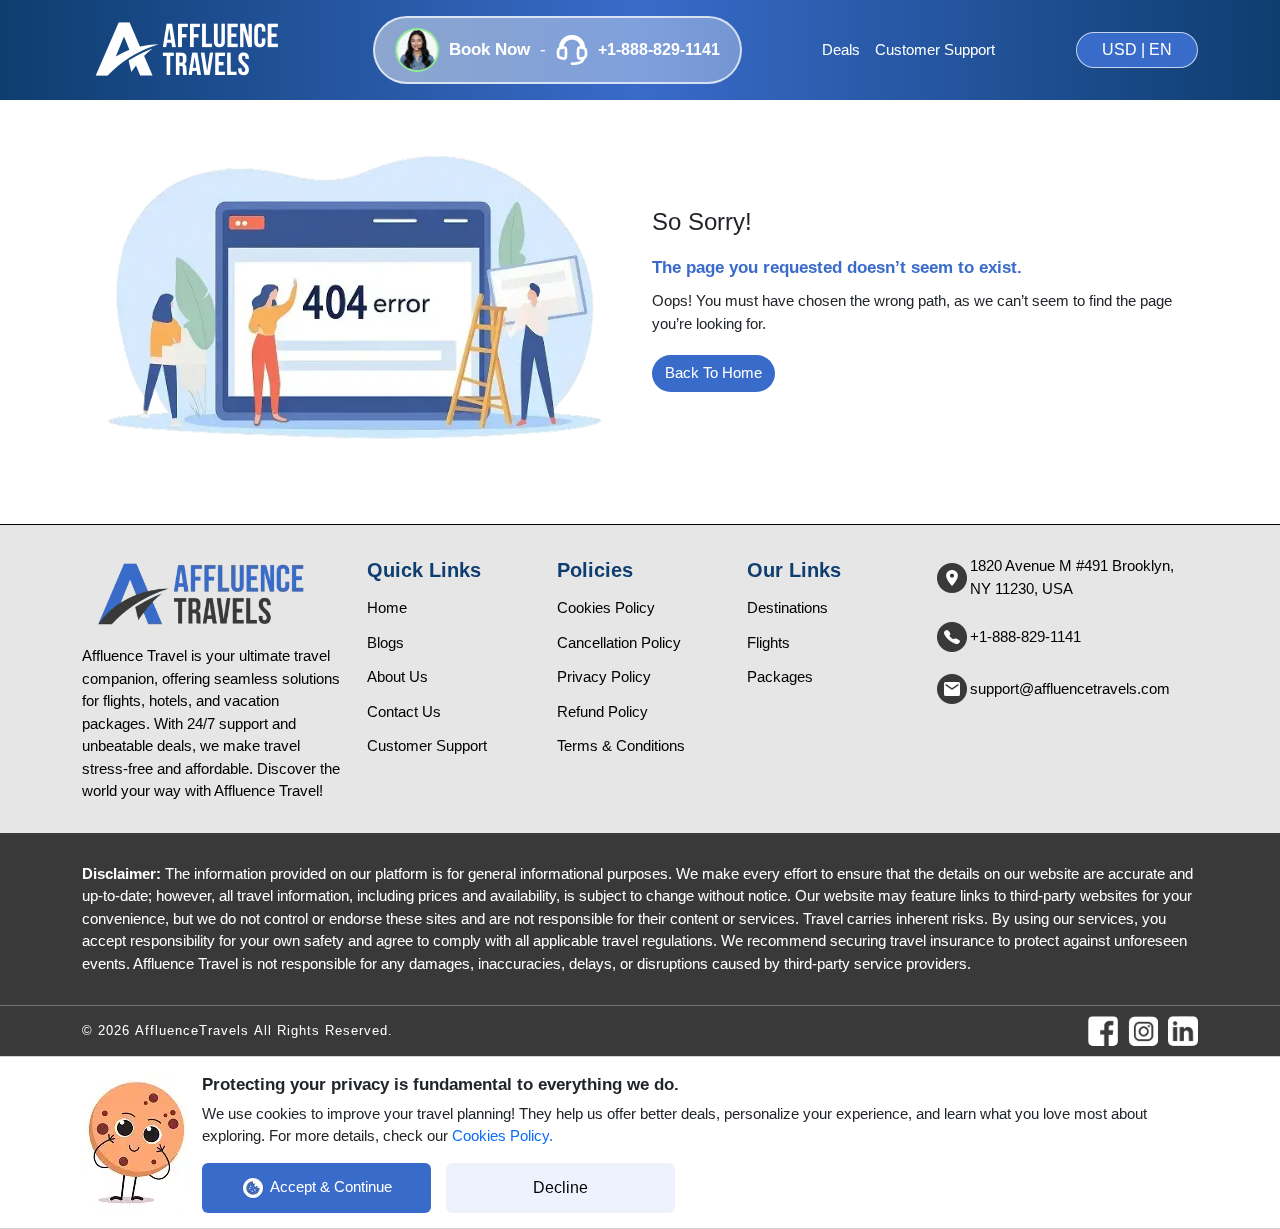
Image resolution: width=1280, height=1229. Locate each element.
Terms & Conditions (621, 745)
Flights (768, 642)
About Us (397, 676)
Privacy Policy (604, 676)
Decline (560, 1187)
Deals (841, 49)
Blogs (385, 642)
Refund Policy (602, 711)
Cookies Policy (606, 607)
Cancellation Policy (619, 642)
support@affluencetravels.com (1070, 688)
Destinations (787, 607)
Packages (780, 676)
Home (387, 607)
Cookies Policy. (502, 1135)
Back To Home (713, 372)
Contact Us (404, 711)
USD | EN (1137, 49)
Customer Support (935, 49)
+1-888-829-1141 (1025, 636)
